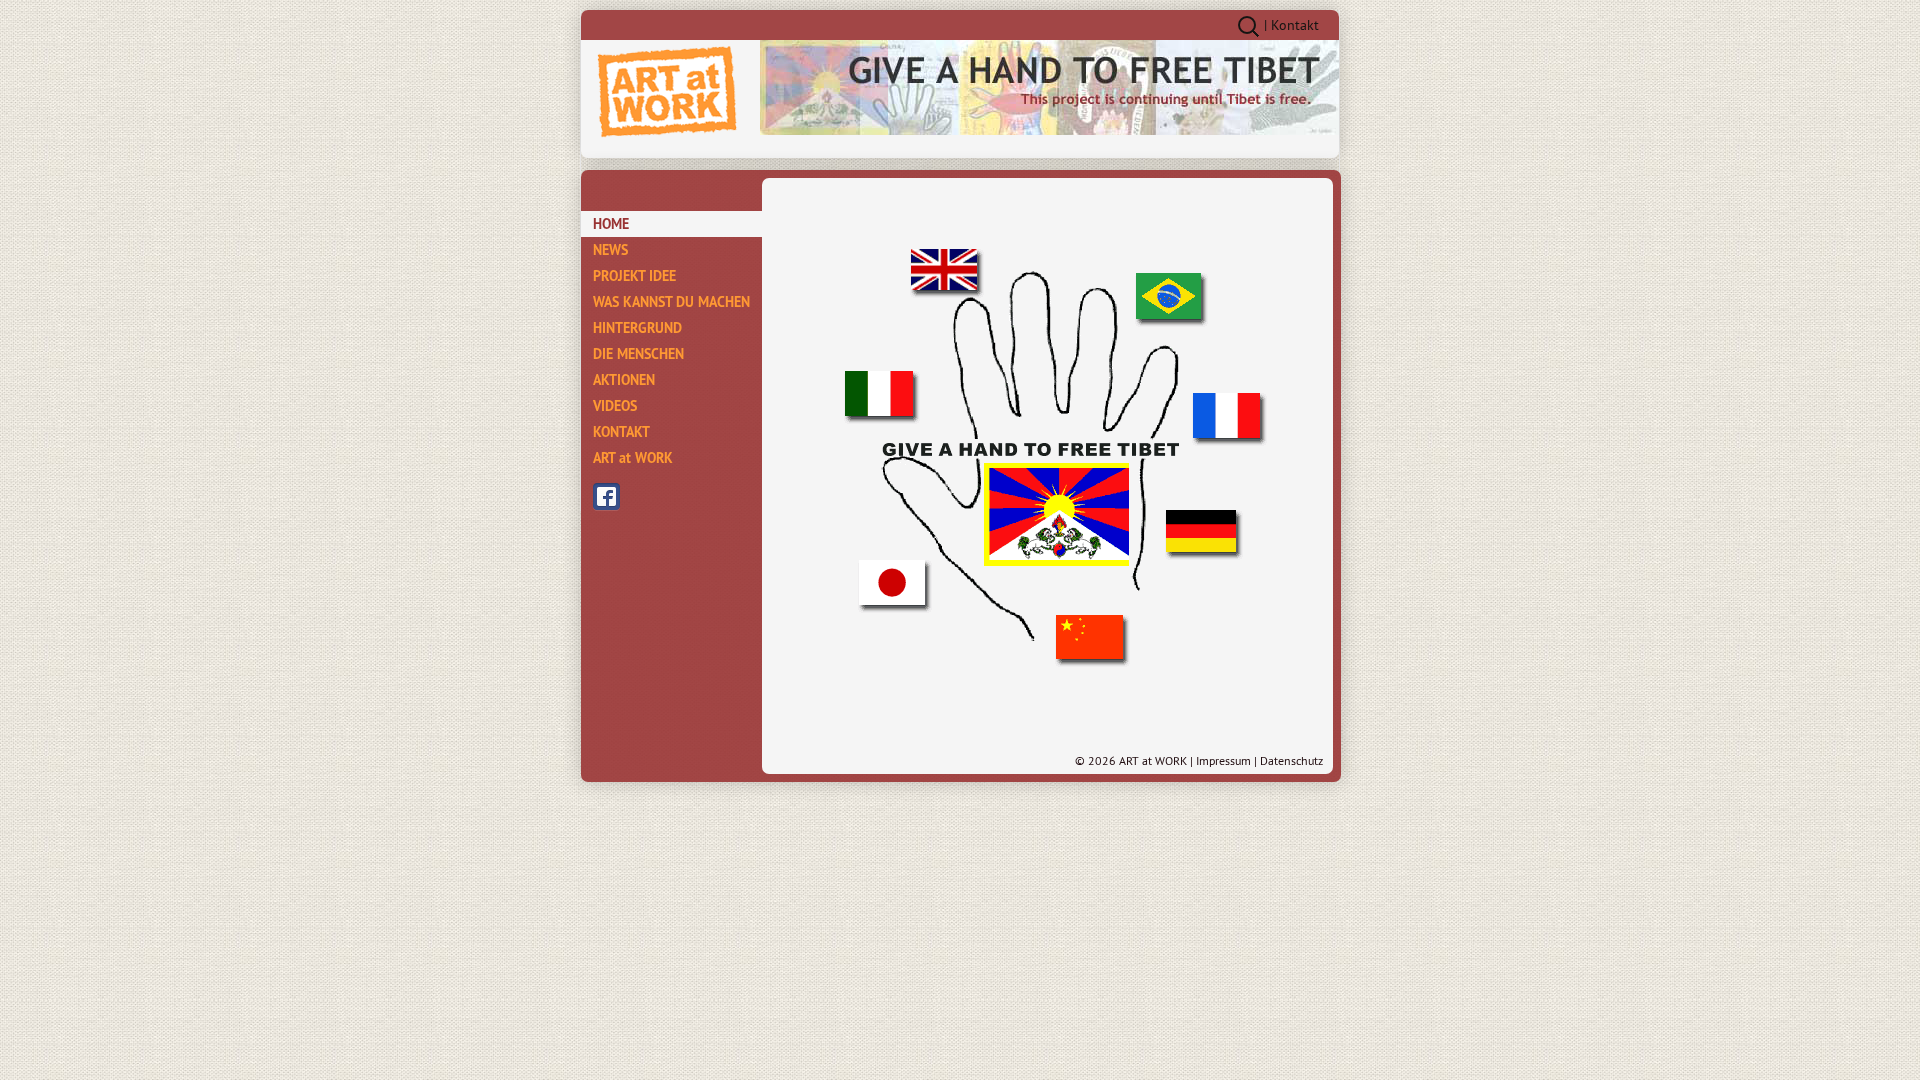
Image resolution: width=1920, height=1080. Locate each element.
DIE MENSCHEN (638, 354)
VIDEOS (615, 406)
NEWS (610, 250)
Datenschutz (1291, 760)
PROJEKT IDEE (634, 276)
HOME (611, 224)
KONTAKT (621, 432)
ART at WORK (633, 458)
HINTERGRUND (637, 328)
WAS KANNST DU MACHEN (671, 302)
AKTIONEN (624, 380)
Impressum (1223, 760)
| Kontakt (1291, 25)
